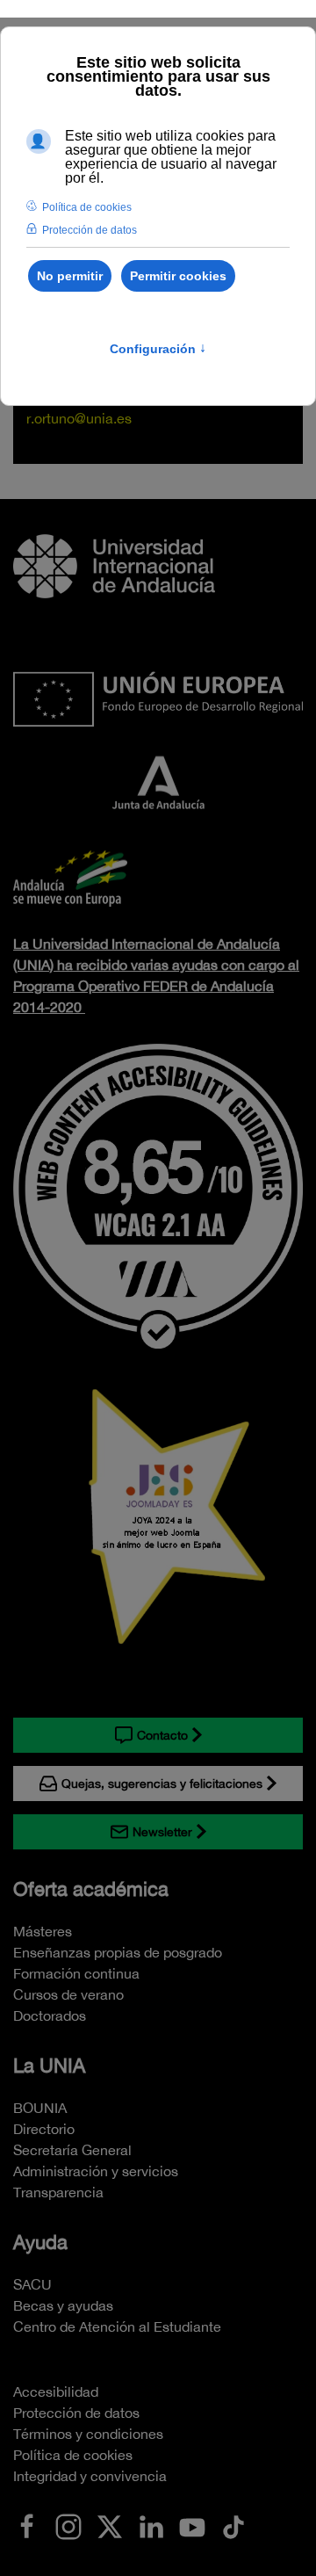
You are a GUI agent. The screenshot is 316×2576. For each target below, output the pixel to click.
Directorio (44, 2129)
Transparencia (58, 2192)
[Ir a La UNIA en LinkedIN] (151, 2525)
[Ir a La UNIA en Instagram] (68, 2525)
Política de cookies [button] (87, 207)
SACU (32, 2284)
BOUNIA (40, 2108)
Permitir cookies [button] (178, 276)
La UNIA (49, 2066)
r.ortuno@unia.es (79, 418)
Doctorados (50, 2015)
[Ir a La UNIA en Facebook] (27, 2525)
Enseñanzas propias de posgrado (118, 1952)
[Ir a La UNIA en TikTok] (233, 2525)
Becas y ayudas (63, 2305)
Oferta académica (91, 1889)
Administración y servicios (96, 2171)
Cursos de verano (68, 1994)
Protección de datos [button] (90, 230)
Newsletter (162, 1832)
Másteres (43, 1931)
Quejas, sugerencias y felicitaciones (162, 1784)
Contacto (162, 1735)
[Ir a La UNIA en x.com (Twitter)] (110, 2525)
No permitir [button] (70, 276)
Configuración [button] (158, 349)
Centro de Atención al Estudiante (117, 2326)
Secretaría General (72, 2150)
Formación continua (76, 1973)
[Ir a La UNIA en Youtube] (192, 2525)
